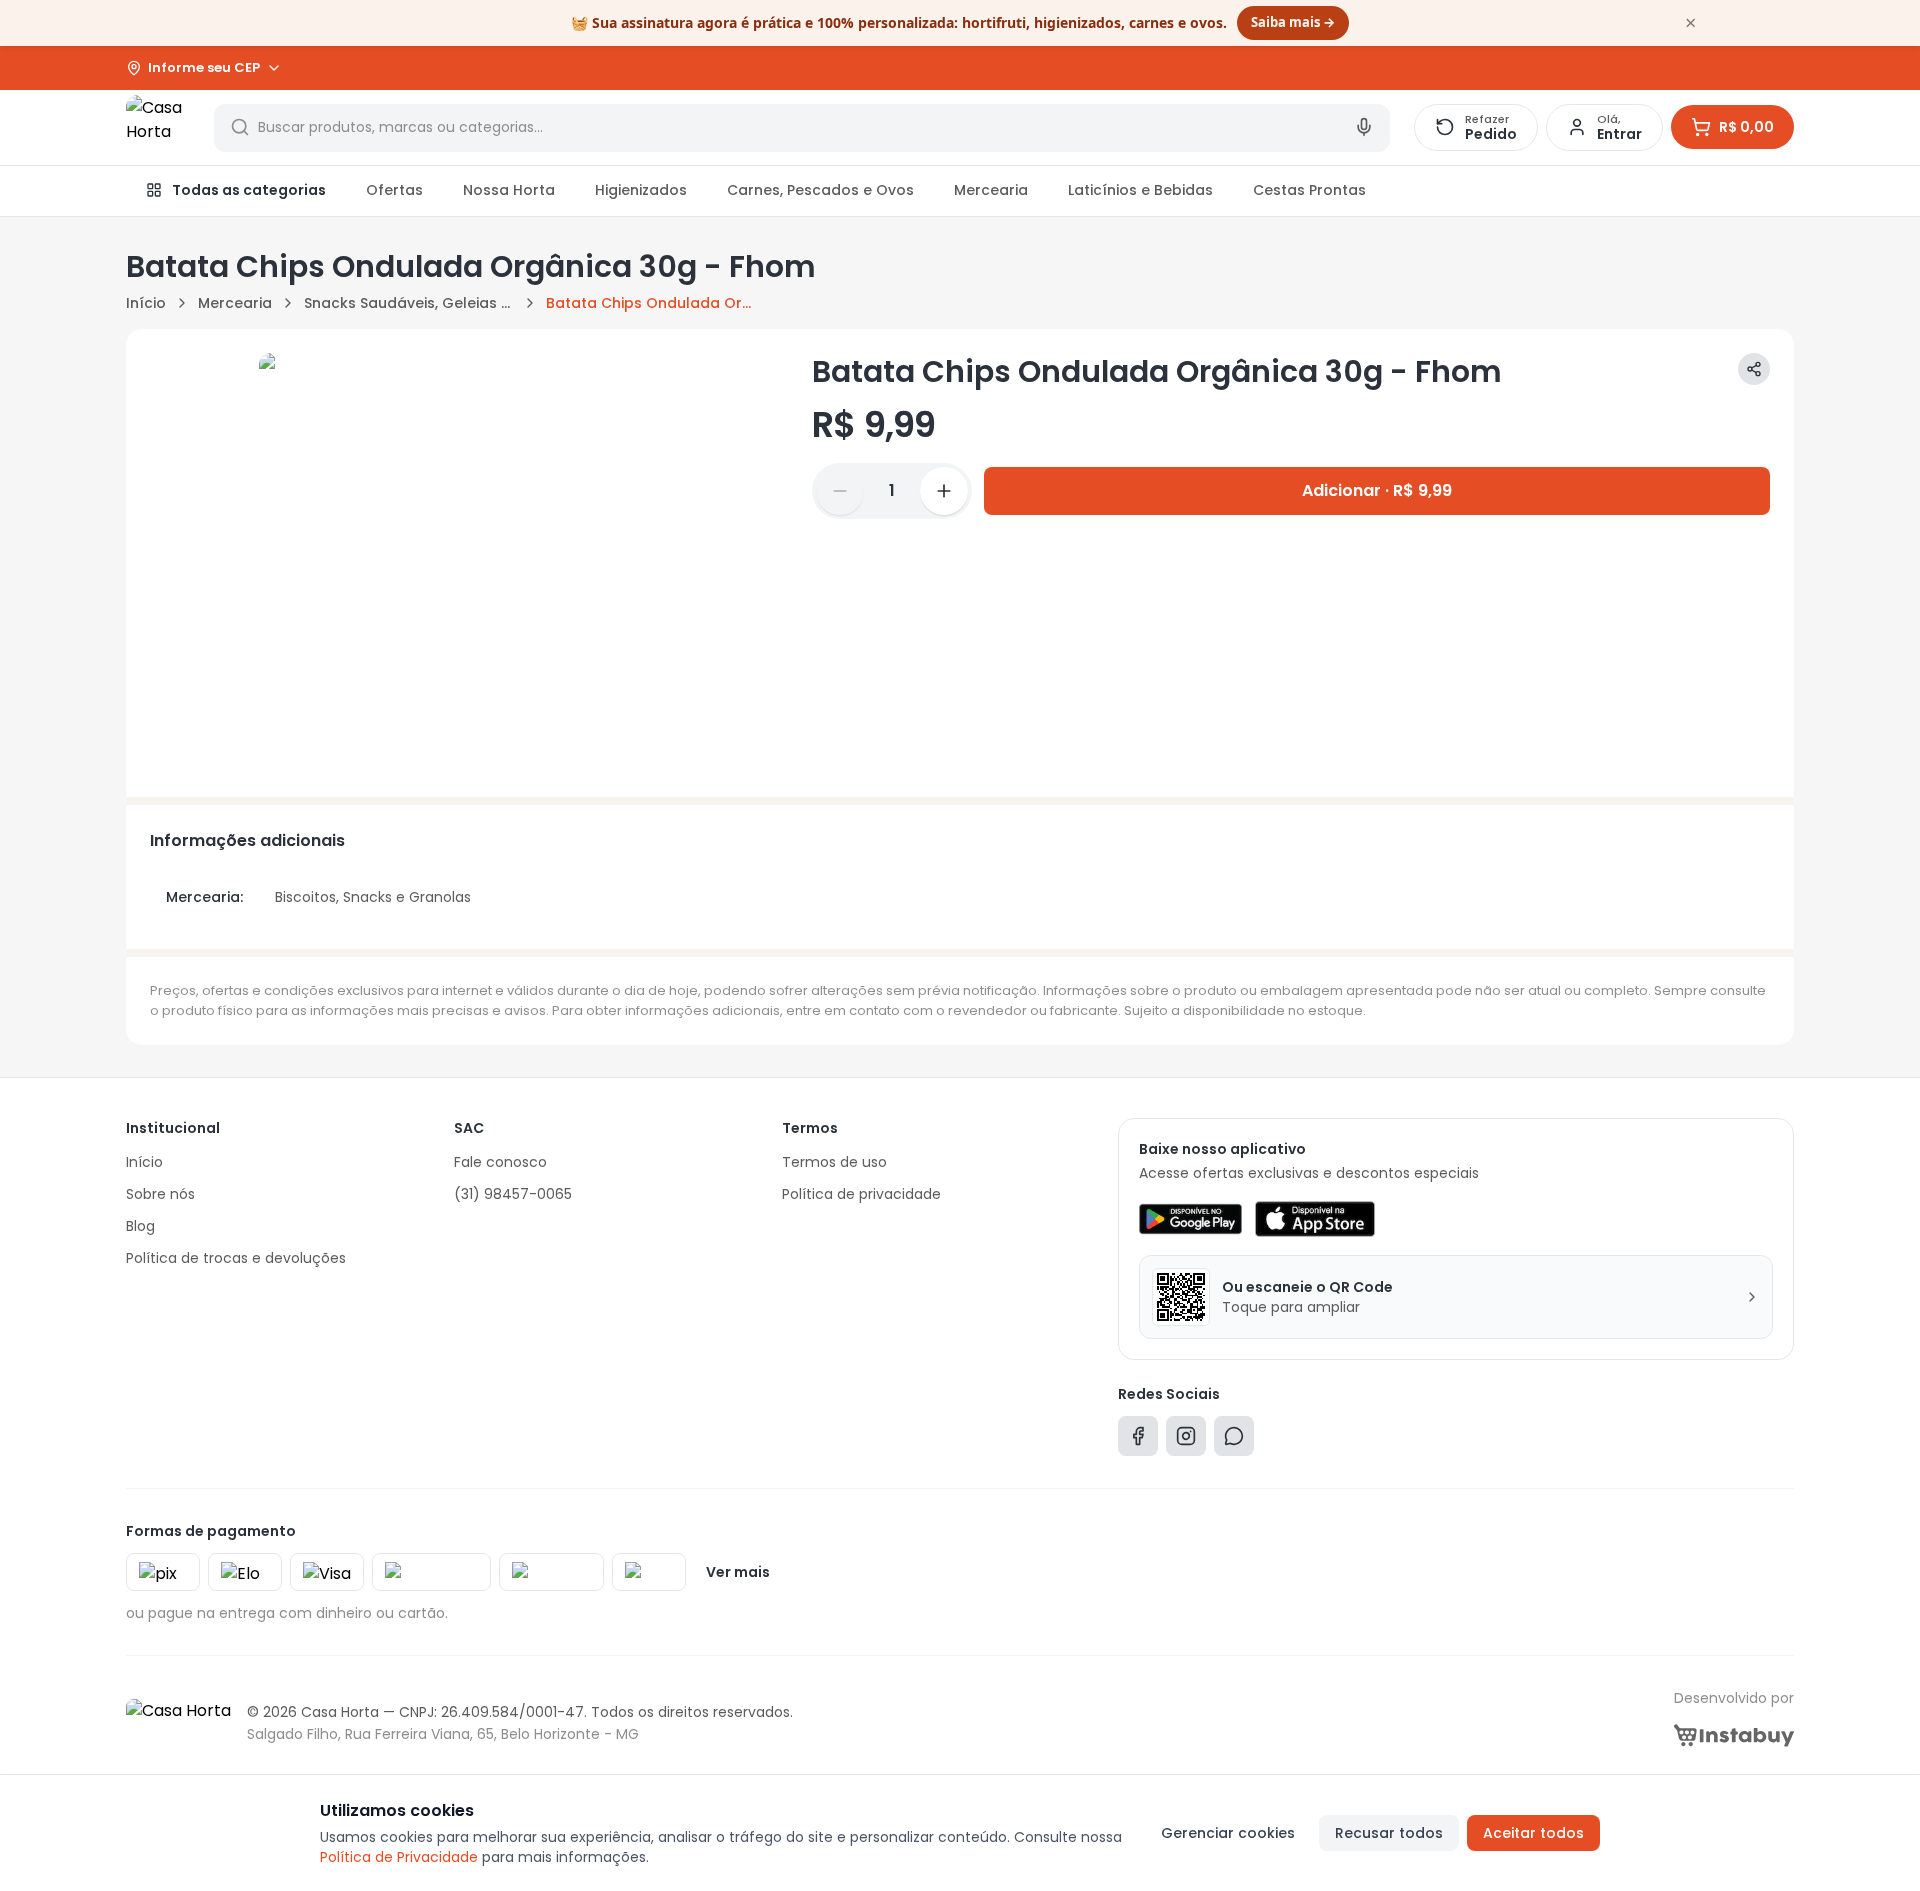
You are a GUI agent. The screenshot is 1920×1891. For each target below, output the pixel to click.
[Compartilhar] (1754, 369)
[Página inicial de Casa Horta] (158, 127)
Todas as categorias (249, 190)
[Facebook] (1138, 1440)
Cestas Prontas (1309, 190)
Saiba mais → (1293, 22)
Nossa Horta (509, 190)
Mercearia (991, 190)
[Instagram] (1186, 1440)
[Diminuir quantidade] (840, 491)
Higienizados (641, 190)
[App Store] (1315, 1219)
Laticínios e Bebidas (1140, 190)
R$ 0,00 (1746, 127)
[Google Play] (1190, 1219)
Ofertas (394, 190)
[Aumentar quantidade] (944, 491)
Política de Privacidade (399, 1857)
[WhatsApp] (1234, 1440)
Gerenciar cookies (1228, 1833)
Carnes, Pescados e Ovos (820, 190)
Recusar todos (1389, 1833)
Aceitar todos (1533, 1833)
